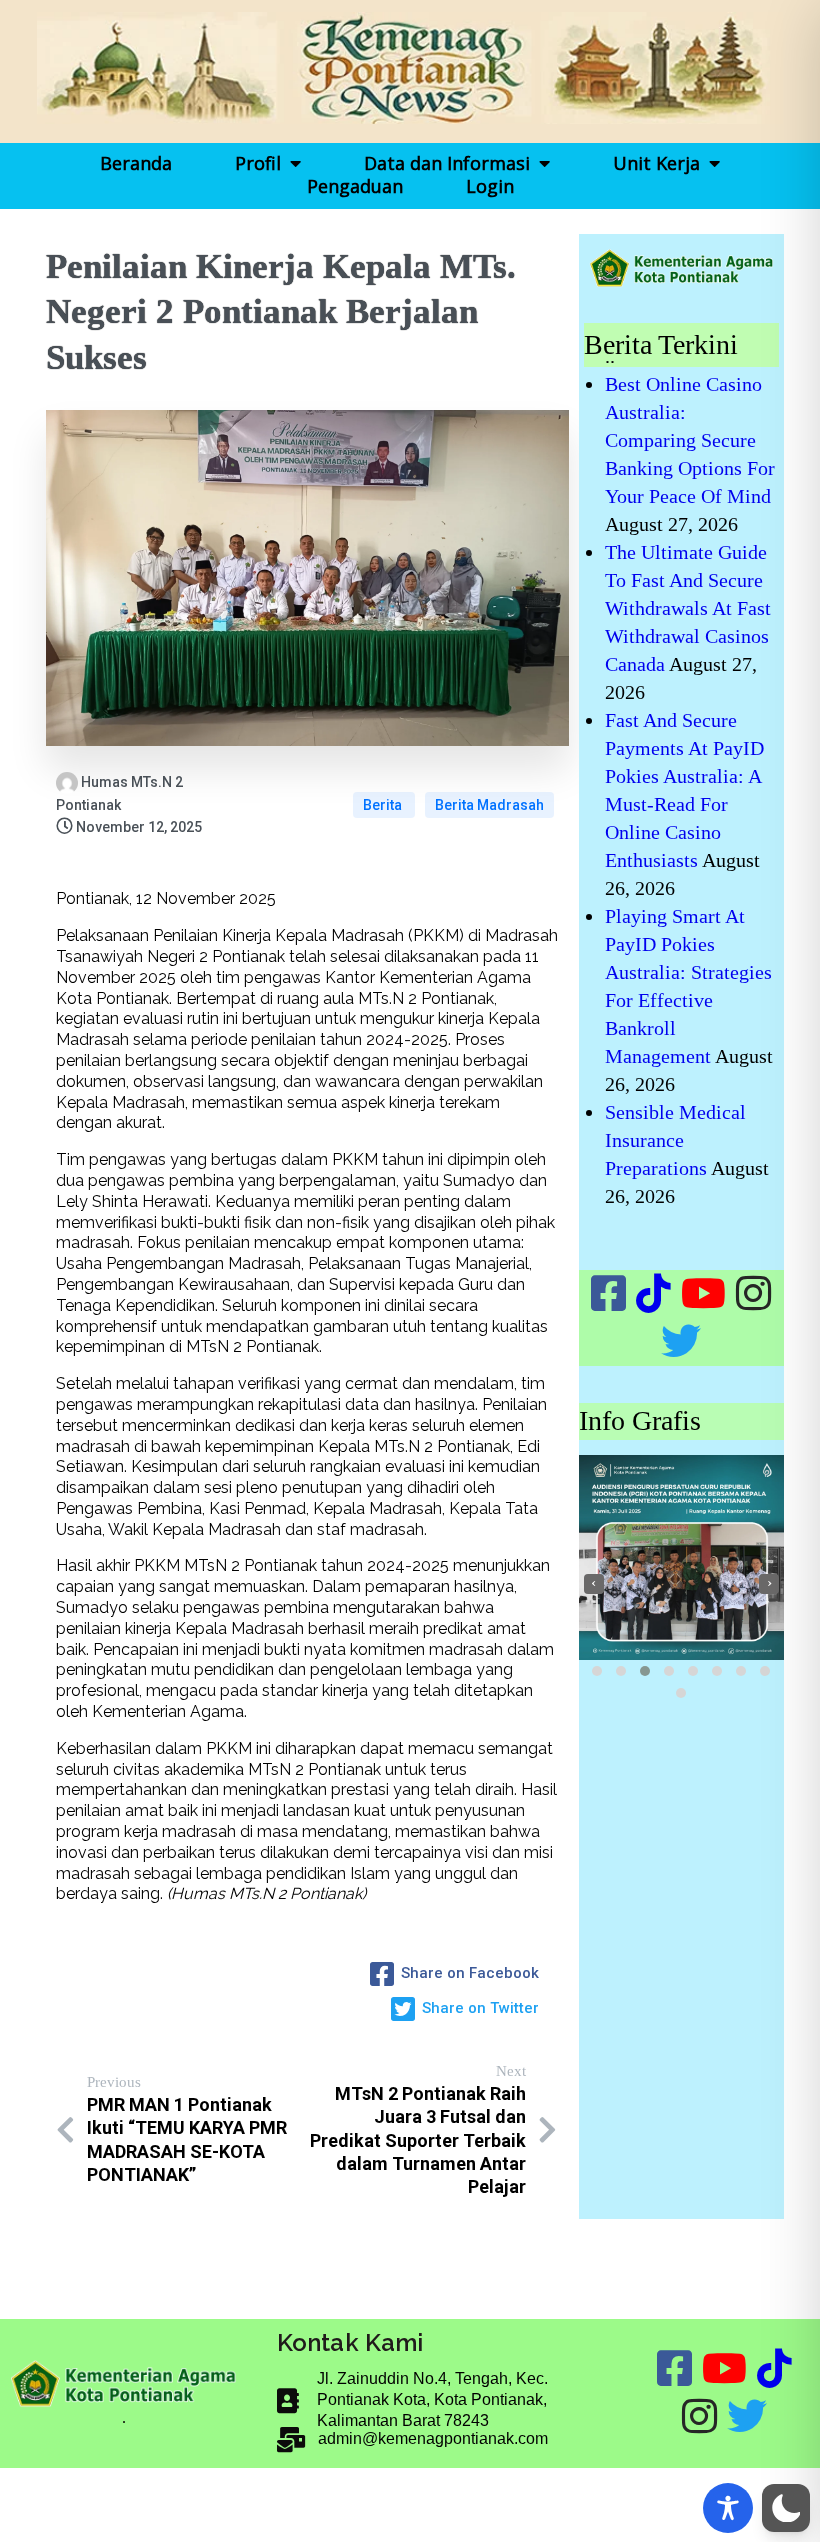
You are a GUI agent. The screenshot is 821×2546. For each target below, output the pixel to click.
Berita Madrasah (489, 805)
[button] (597, 1671)
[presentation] (594, 1584)
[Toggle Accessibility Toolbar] (728, 2508)
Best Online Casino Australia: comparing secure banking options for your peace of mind (690, 440)
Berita (384, 805)
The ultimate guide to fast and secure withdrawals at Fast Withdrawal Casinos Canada (688, 608)
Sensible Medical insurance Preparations (675, 1140)
